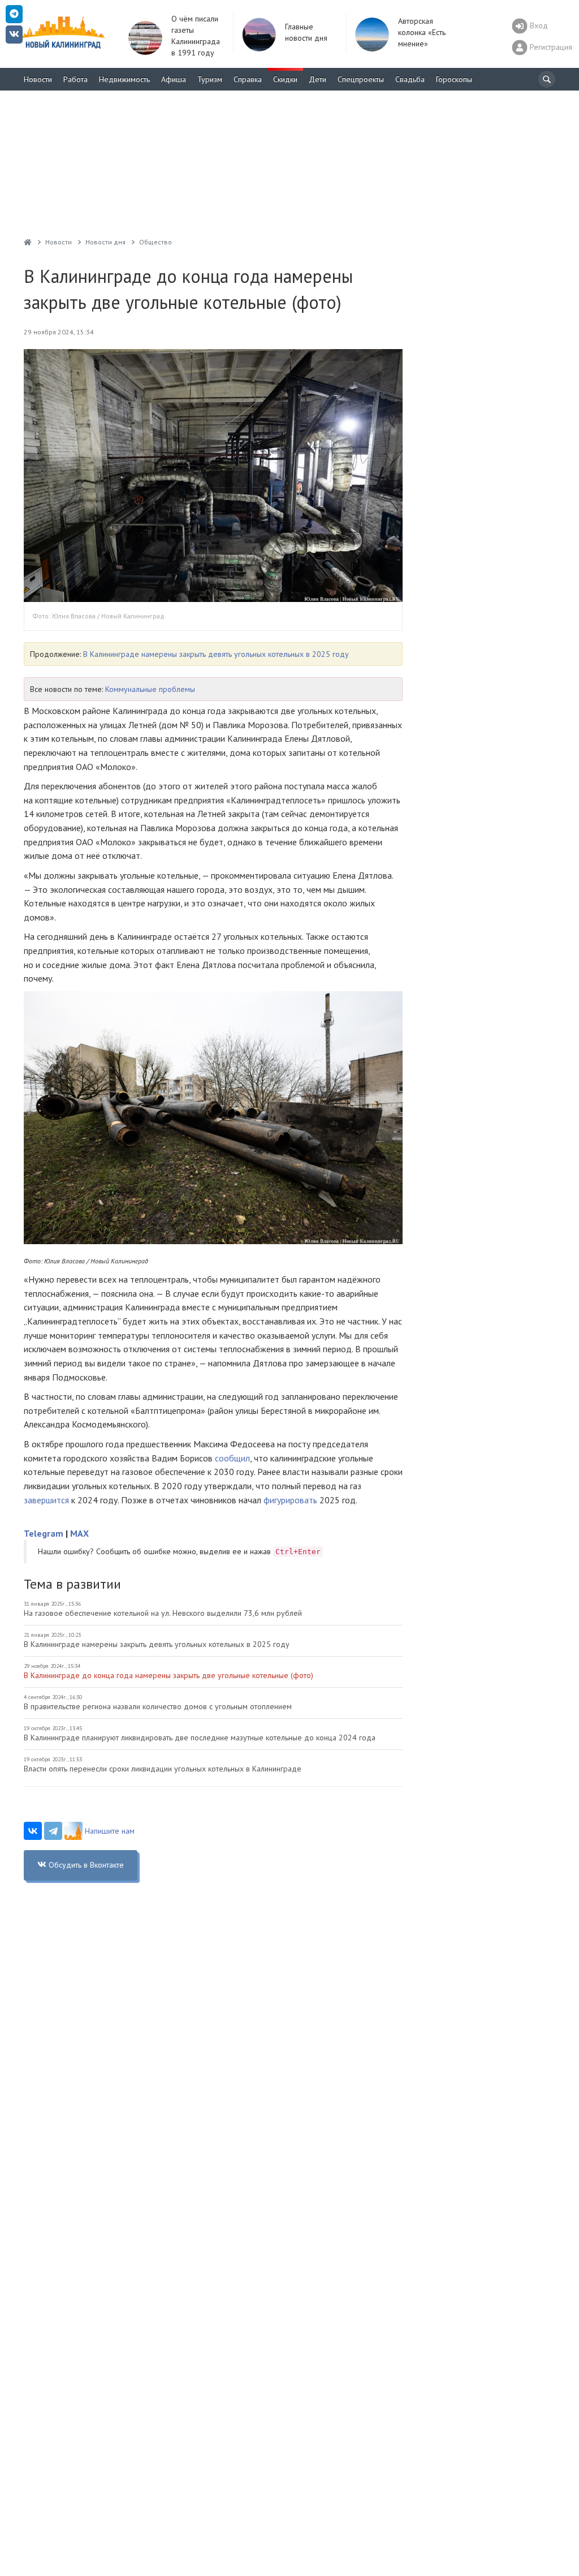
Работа (75, 79)
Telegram (44, 1533)
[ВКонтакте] (33, 1831)
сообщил (232, 1458)
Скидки (285, 79)
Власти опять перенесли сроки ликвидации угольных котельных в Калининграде (163, 1769)
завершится (46, 1500)
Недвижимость (124, 79)
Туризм (210, 79)
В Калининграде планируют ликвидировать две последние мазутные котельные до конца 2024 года (200, 1738)
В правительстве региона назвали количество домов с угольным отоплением (158, 1706)
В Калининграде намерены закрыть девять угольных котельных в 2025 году (216, 654)
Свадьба (410, 79)
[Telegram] (53, 1831)
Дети (317, 79)
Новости (38, 79)
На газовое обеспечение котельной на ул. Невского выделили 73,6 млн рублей (163, 1613)
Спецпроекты (361, 79)
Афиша (174, 79)
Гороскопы (454, 79)
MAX (79, 1533)
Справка (248, 79)
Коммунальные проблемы (150, 689)
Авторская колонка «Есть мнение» (422, 32)
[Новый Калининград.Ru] (28, 242)
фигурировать (290, 1500)
